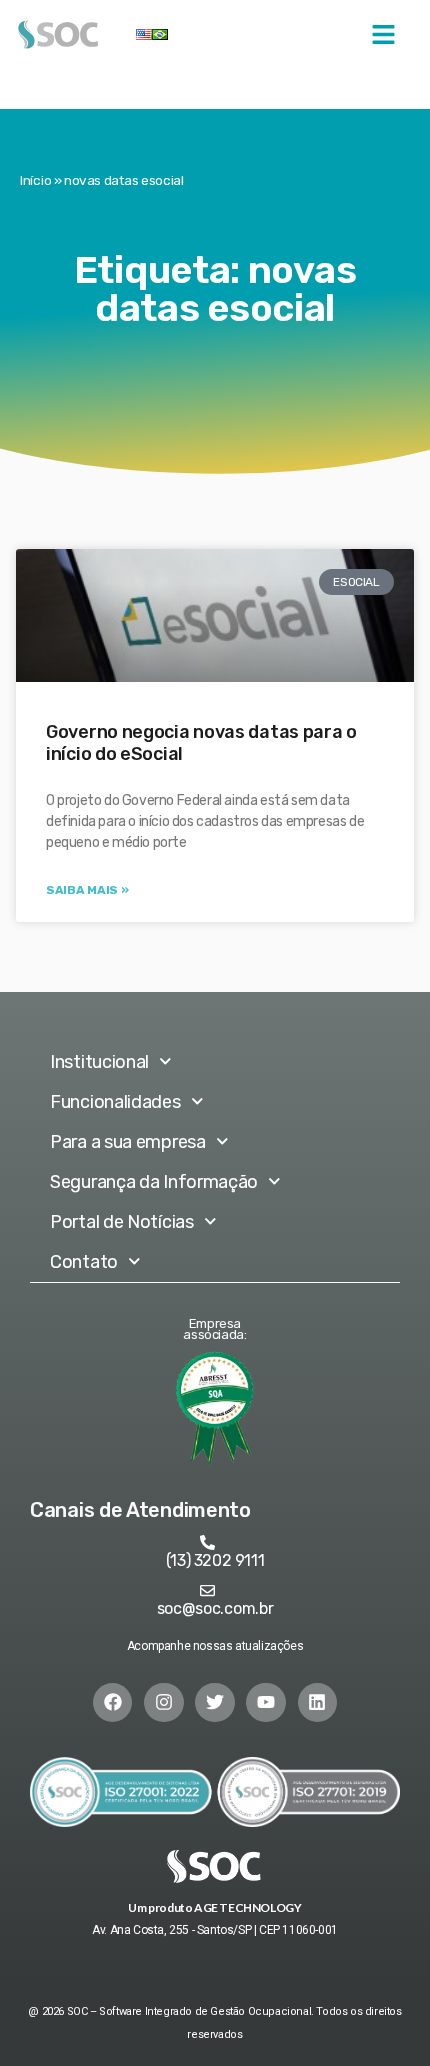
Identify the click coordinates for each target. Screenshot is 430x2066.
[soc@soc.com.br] (207, 1590)
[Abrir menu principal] (383, 34)
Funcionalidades (115, 1102)
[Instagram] (164, 1703)
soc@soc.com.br (215, 1608)
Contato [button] (84, 1262)
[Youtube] (266, 1703)
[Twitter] (215, 1703)
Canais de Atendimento (140, 1510)
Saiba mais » (87, 890)
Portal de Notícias (122, 1222)
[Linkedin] (318, 1703)
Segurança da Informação (154, 1182)
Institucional (99, 1062)
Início (35, 180)
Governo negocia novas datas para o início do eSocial (201, 743)
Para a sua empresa (128, 1142)
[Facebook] (113, 1703)
